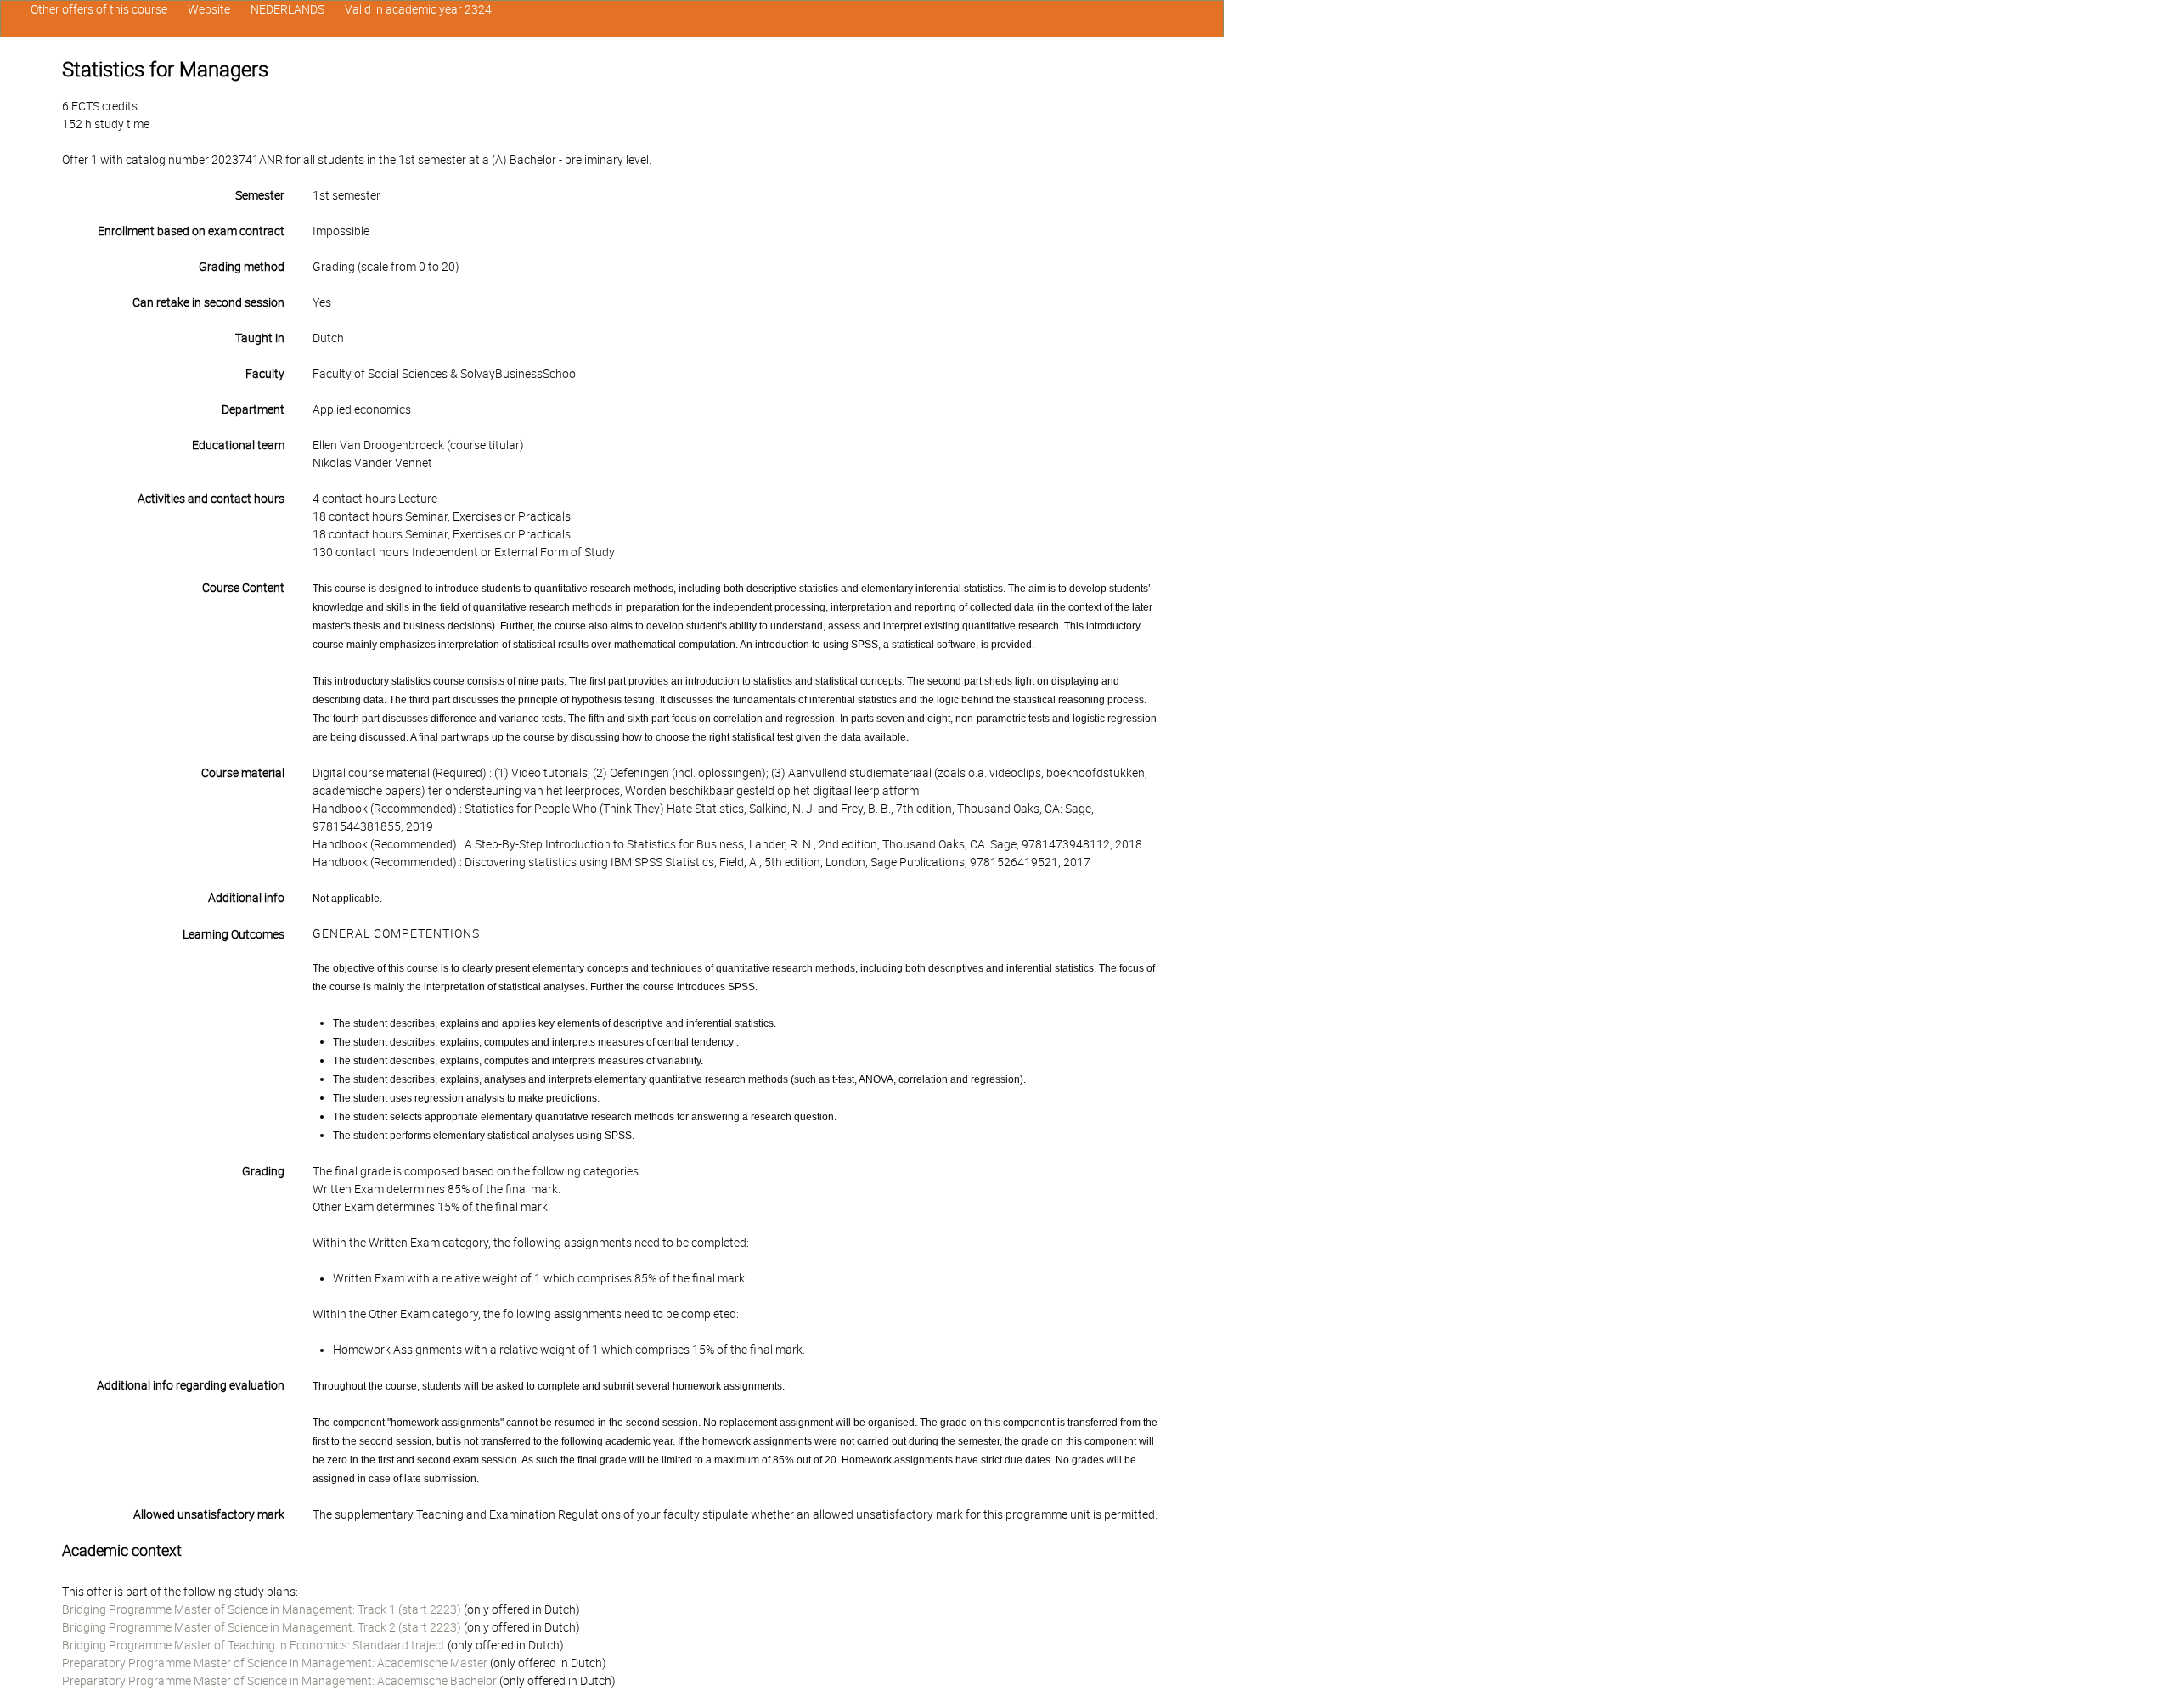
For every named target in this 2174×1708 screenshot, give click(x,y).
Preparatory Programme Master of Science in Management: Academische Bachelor (279, 1681)
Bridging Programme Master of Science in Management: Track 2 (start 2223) (262, 1627)
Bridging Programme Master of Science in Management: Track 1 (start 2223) (262, 1609)
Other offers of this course (99, 9)
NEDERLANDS (287, 9)
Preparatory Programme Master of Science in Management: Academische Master (275, 1663)
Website (209, 9)
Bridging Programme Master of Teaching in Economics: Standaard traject (253, 1645)
